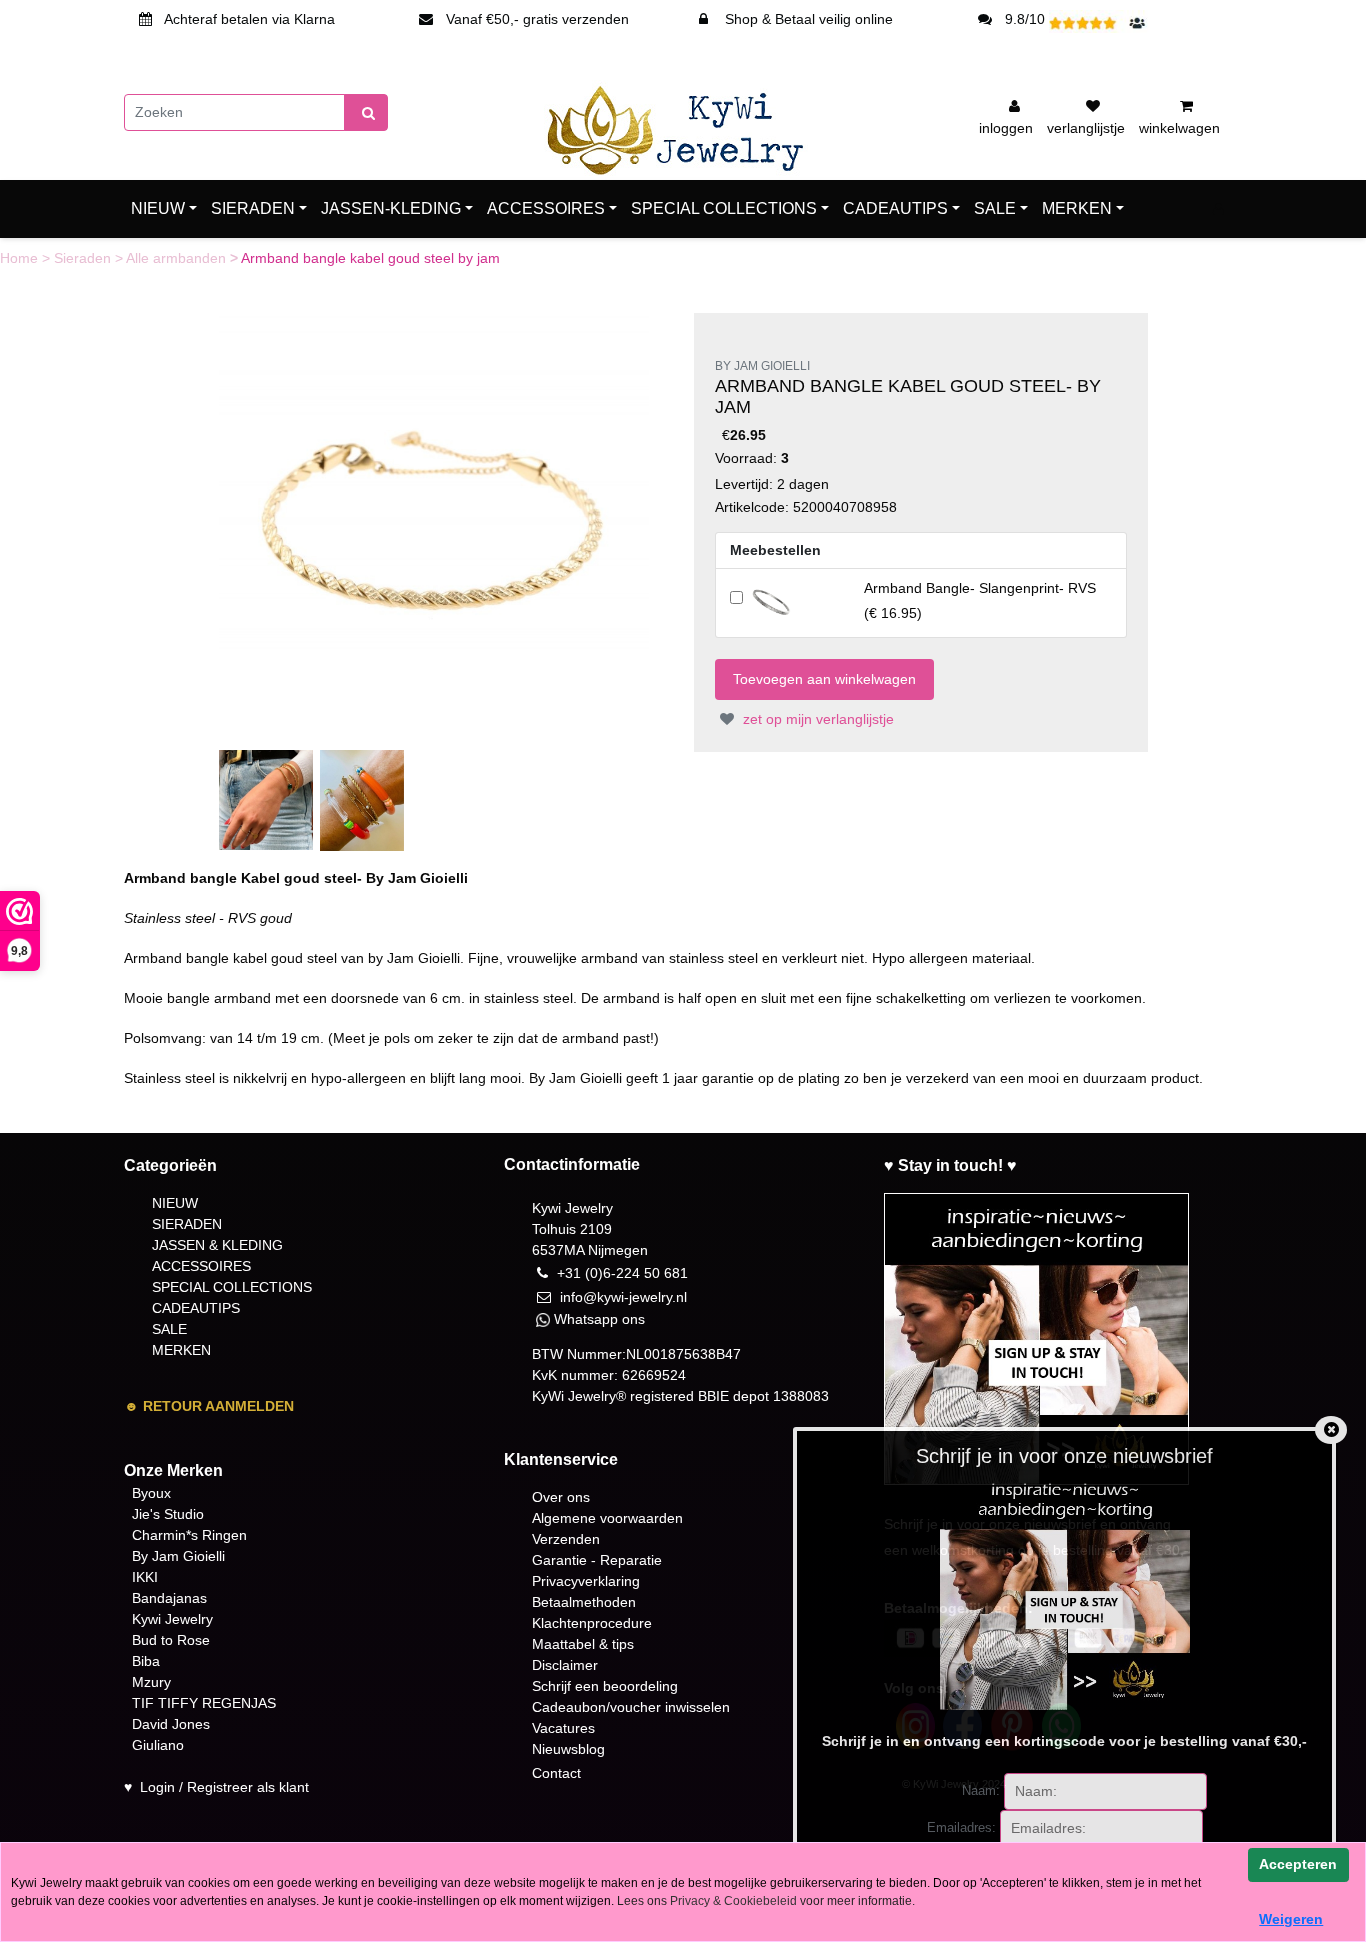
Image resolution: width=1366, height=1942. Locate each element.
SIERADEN (253, 208)
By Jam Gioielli (178, 1556)
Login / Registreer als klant (224, 1787)
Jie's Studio (168, 1514)
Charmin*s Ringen (189, 1535)
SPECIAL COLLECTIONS (724, 208)
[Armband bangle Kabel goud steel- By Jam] (434, 527)
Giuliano (158, 1745)
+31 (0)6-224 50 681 (622, 1273)
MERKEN (1077, 208)
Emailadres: (961, 1827)
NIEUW (158, 208)
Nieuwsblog (568, 1749)
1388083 (801, 1396)
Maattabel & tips (583, 1644)
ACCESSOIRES (546, 208)
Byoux (151, 1493)
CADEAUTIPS (895, 208)
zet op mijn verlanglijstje (816, 719)
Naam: (981, 1790)
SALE (995, 208)
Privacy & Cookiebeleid (733, 1901)
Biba (146, 1661)
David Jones (171, 1724)
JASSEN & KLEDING (217, 1245)
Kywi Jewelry (172, 1619)
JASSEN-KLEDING (391, 208)
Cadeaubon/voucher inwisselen (631, 1707)
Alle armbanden (178, 258)
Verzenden (566, 1539)
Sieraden (84, 258)
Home (21, 258)
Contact (556, 1773)
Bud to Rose (171, 1640)
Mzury (151, 1682)
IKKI (145, 1577)
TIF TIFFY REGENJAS (204, 1703)
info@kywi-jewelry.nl (623, 1297)
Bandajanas (169, 1598)
